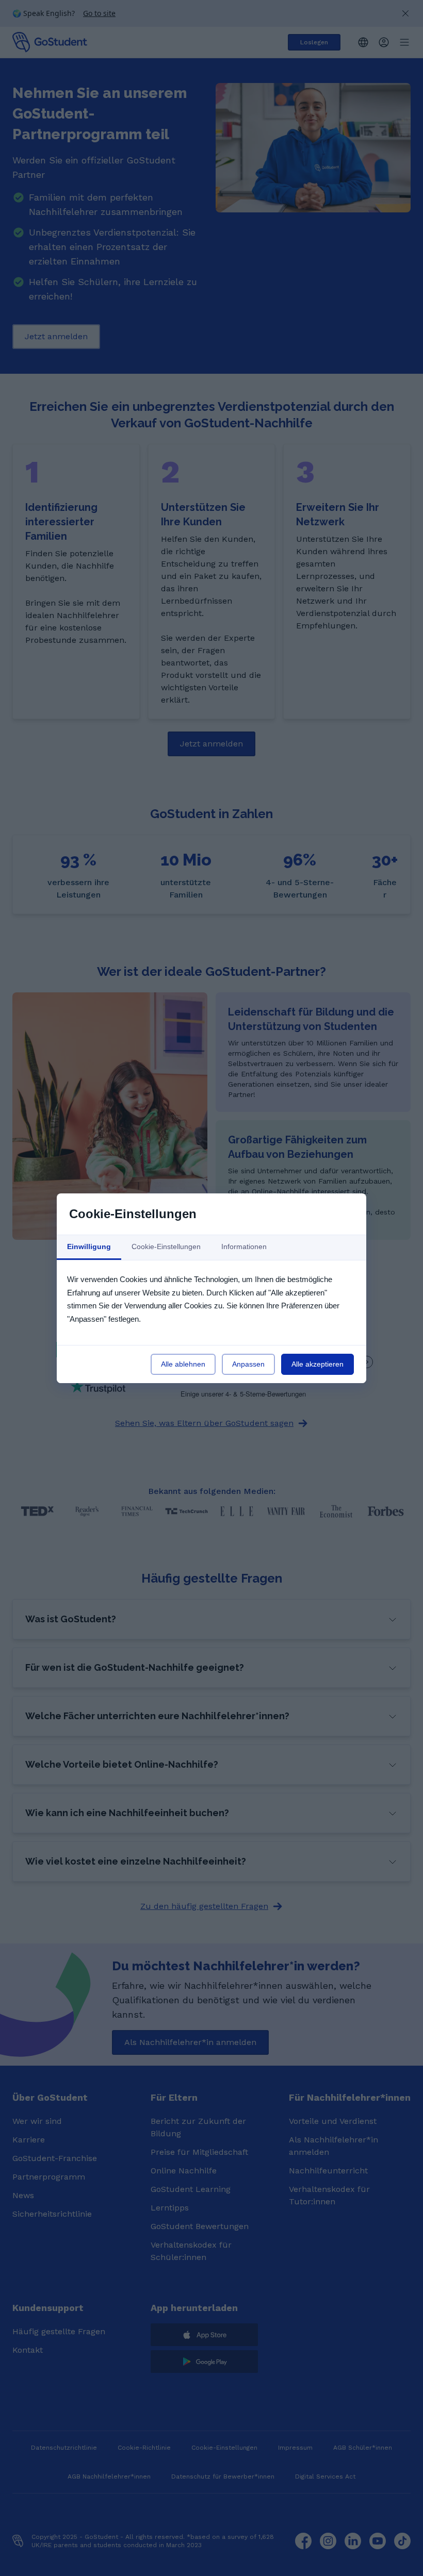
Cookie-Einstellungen (166, 1247)
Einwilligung (89, 1247)
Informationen (244, 1247)
